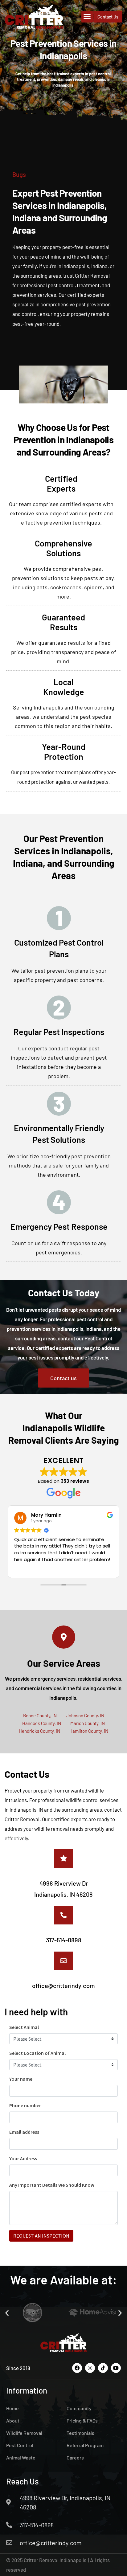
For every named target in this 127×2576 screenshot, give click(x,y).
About (13, 2421)
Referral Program (85, 2445)
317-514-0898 (64, 1940)
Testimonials (80, 2433)
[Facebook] (77, 2368)
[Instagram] (90, 2368)
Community (79, 2408)
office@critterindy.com (63, 1985)
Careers (75, 2457)
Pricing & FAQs (82, 2421)
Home (12, 2408)
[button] (87, 17)
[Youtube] (116, 2368)
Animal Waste (21, 2457)
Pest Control (20, 2445)
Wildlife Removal (24, 2433)
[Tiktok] (103, 2368)
